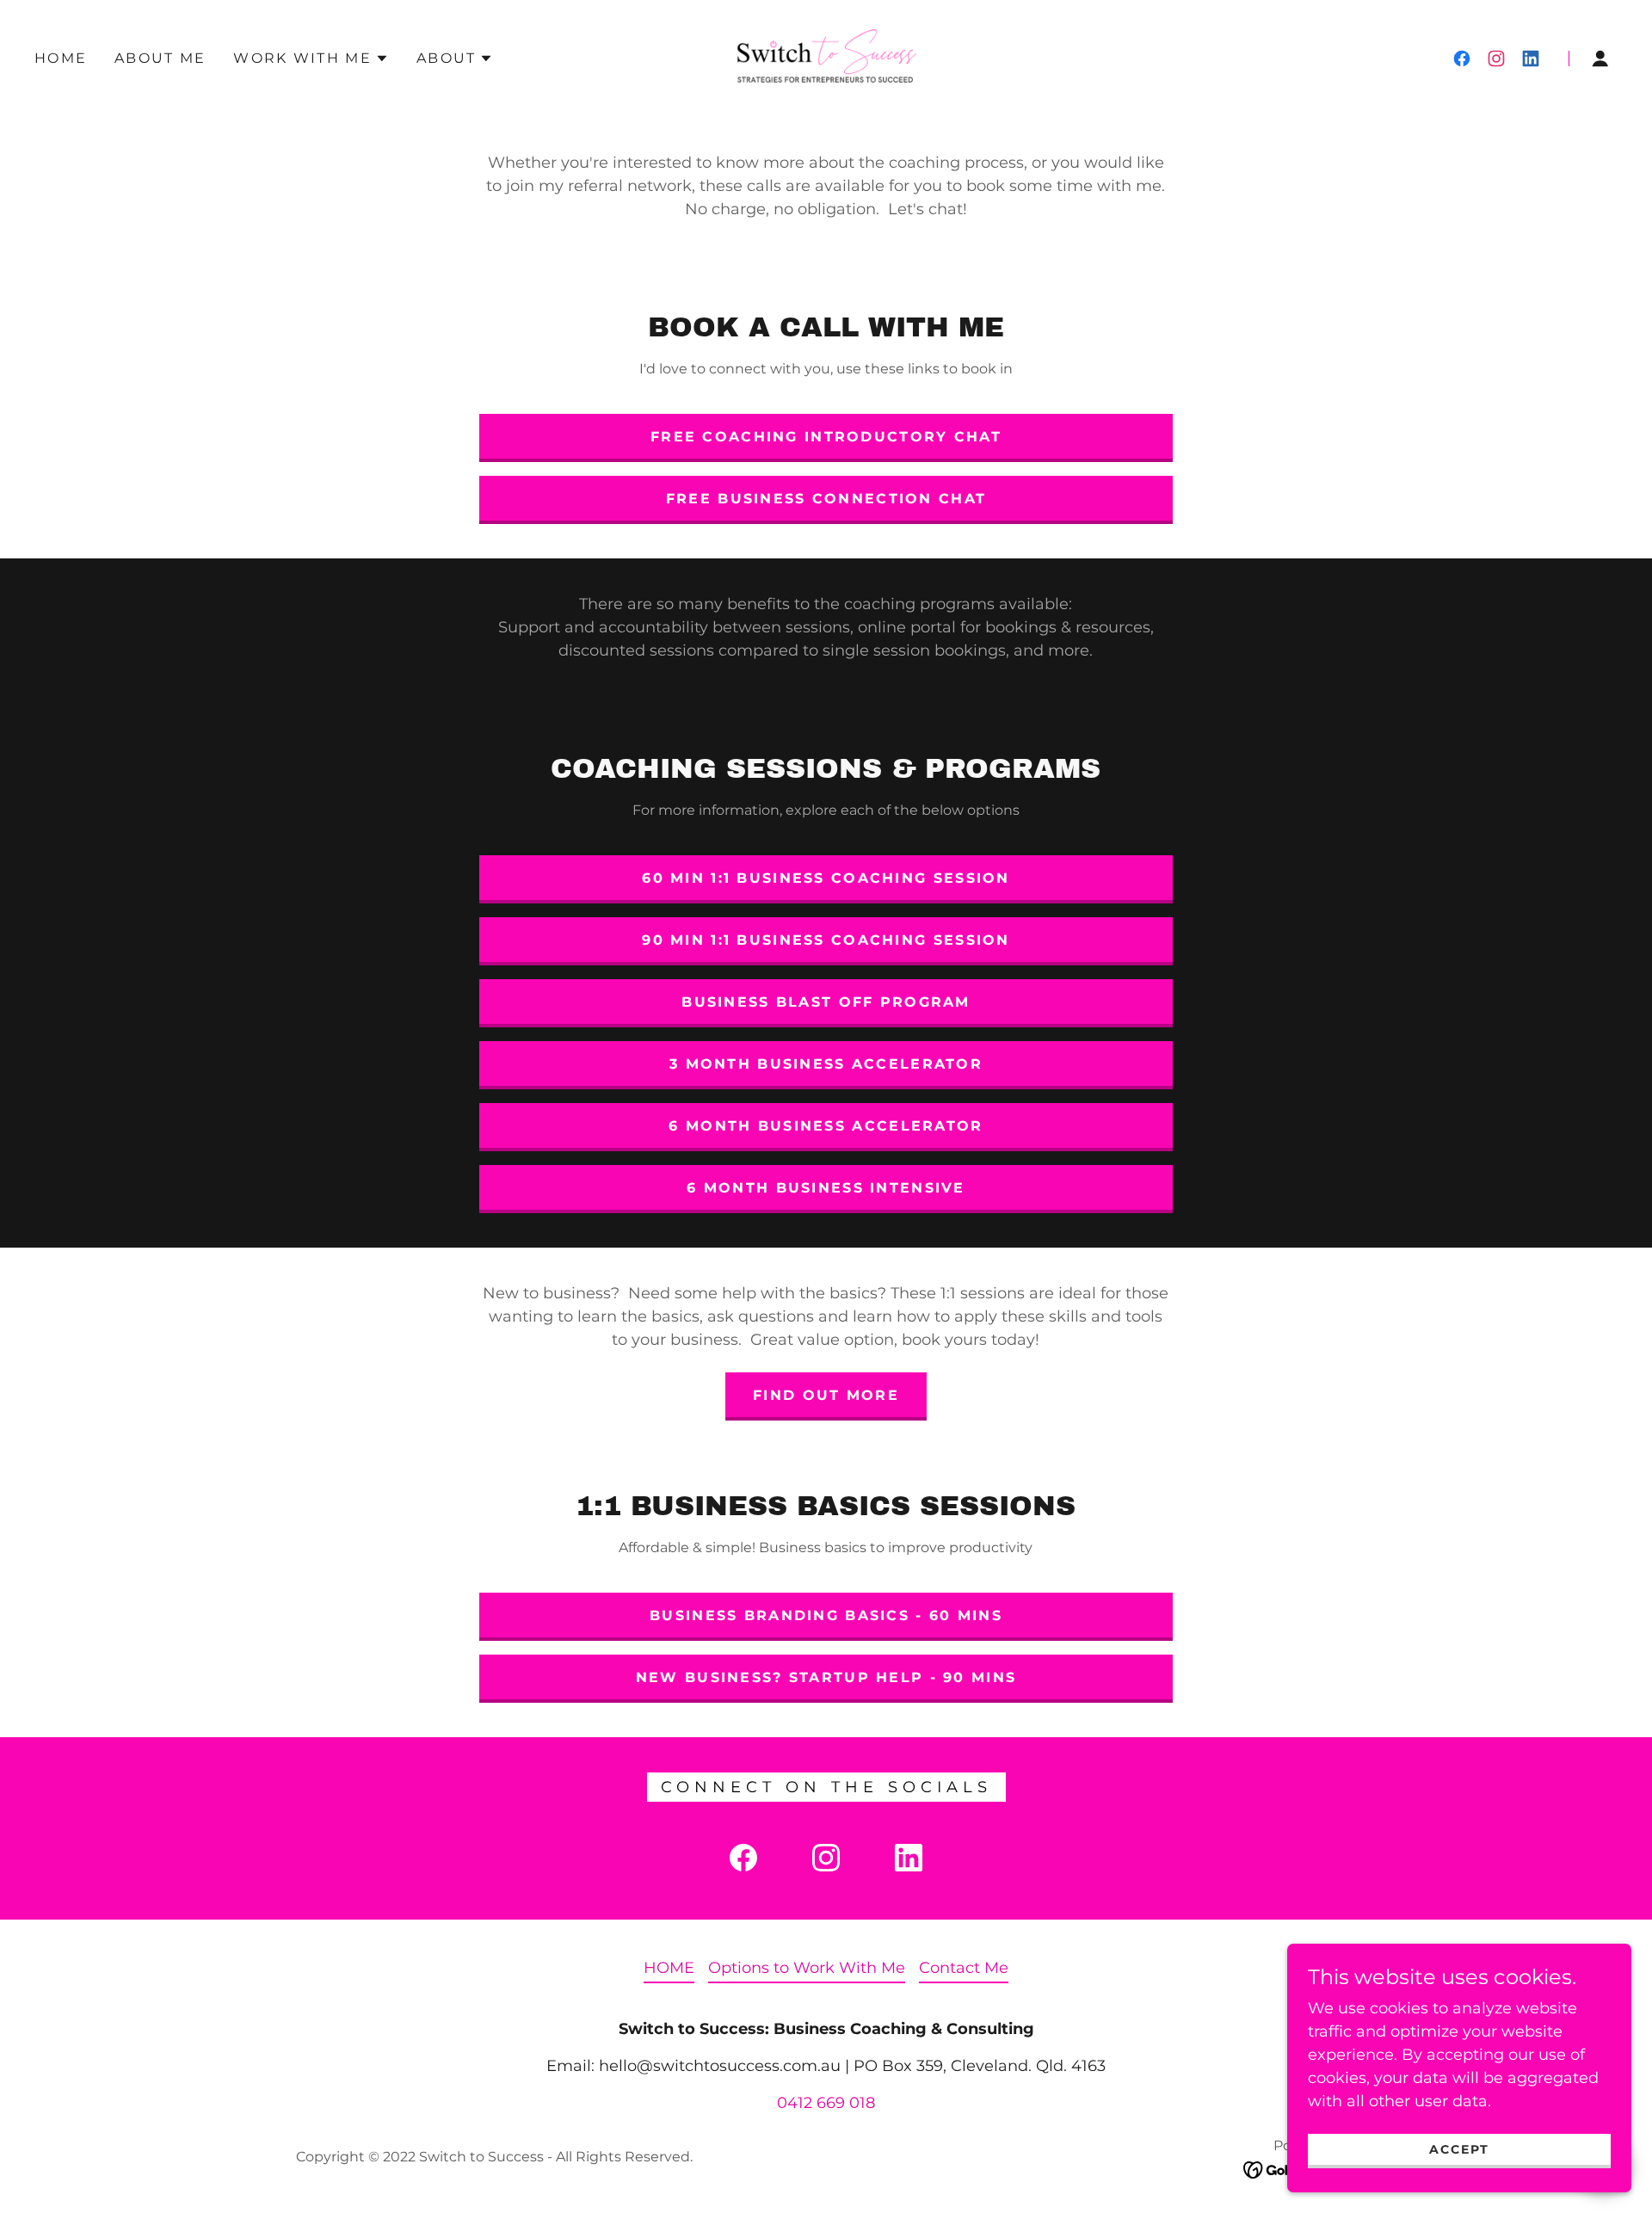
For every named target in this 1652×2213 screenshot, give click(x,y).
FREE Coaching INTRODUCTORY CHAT (826, 437)
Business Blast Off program (826, 1002)
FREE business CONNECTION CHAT (826, 499)
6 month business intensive (826, 1188)
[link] (826, 58)
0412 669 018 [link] (826, 2103)
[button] (311, 59)
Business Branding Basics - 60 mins (826, 1615)
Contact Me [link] (964, 1968)
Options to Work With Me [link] (807, 1968)
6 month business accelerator (826, 1126)
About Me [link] (160, 58)
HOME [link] (61, 58)
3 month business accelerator (826, 1064)
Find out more (826, 1395)
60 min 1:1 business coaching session (826, 878)
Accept (1459, 2149)
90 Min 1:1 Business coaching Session (826, 940)
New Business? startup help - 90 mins (826, 1677)
